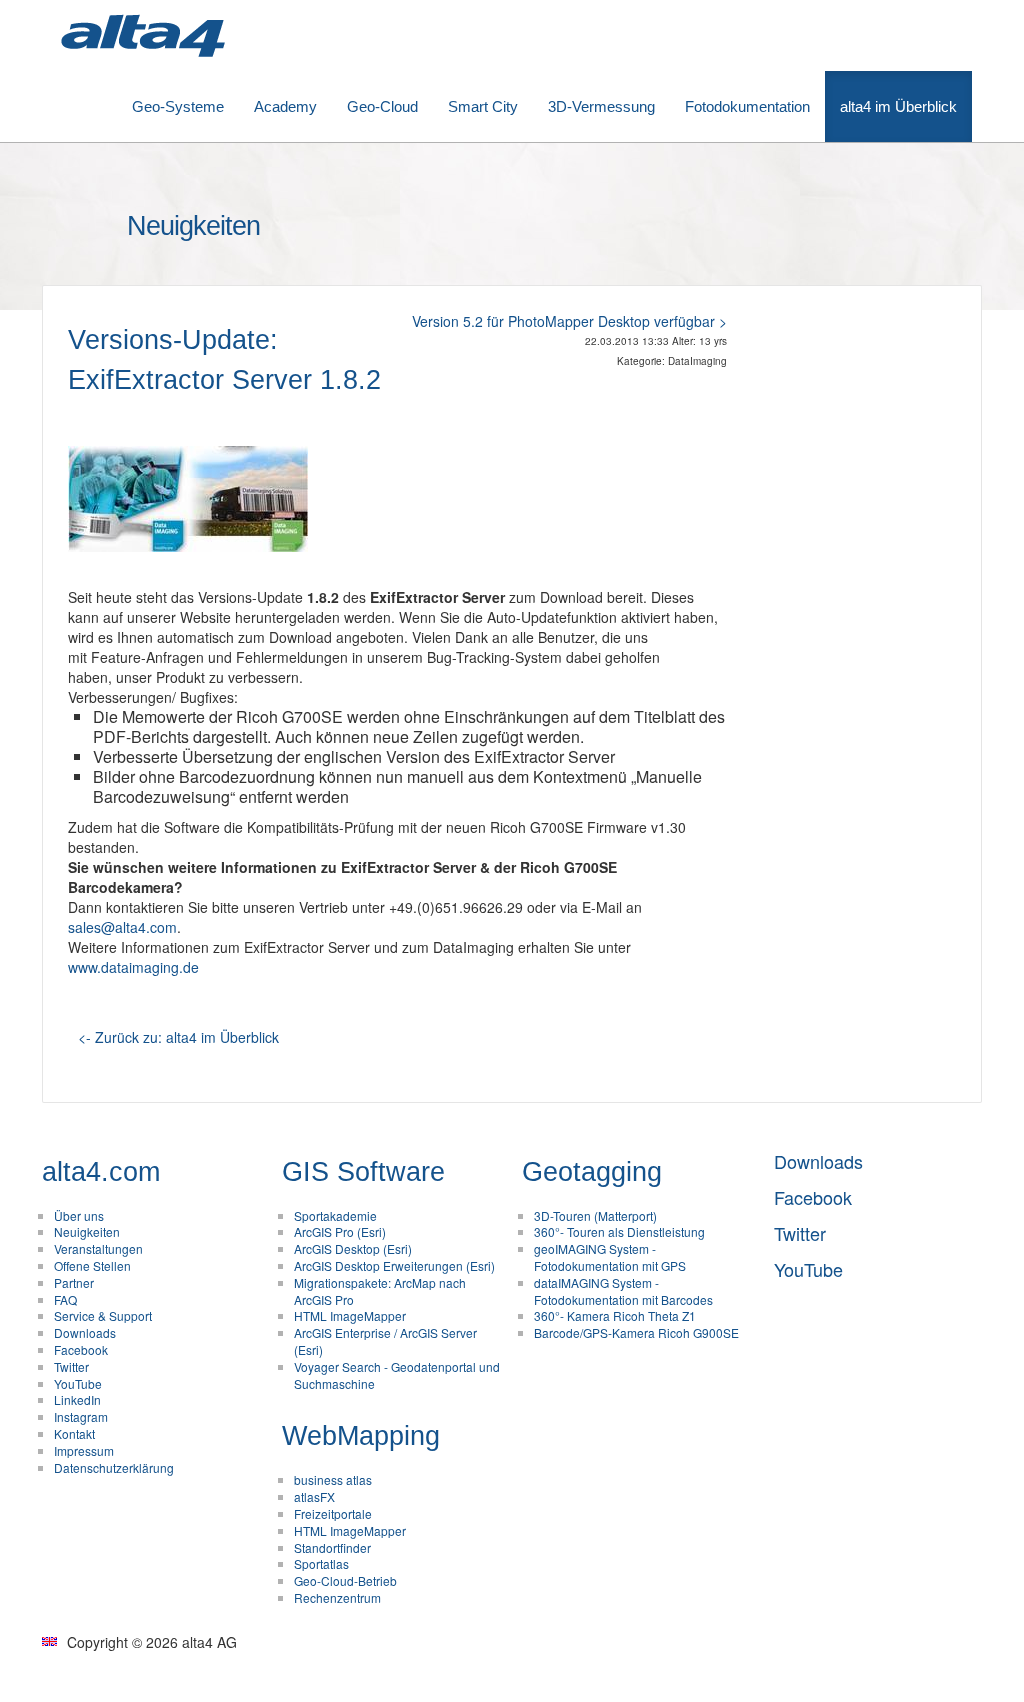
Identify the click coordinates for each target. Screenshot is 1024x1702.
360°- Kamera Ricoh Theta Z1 (615, 1315)
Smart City (483, 106)
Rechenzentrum (337, 1597)
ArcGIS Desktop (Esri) (353, 1248)
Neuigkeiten (87, 1231)
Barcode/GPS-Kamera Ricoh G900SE (636, 1332)
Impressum (84, 1450)
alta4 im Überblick (898, 106)
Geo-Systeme (178, 106)
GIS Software (363, 1172)
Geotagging (592, 1172)
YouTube (78, 1383)
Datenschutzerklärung (114, 1467)
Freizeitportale (333, 1513)
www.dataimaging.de (133, 967)
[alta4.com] (142, 35)
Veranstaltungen (98, 1248)
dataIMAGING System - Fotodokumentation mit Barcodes (623, 1291)
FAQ (65, 1299)
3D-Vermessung (601, 106)
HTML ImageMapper (350, 1315)
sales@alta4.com (122, 927)
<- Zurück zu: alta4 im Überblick (178, 1037)
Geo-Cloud (382, 106)
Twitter (71, 1366)
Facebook (81, 1349)
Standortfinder (332, 1547)
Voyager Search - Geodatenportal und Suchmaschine (397, 1375)
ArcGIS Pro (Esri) (340, 1231)
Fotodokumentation (747, 106)
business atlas (333, 1479)
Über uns (79, 1215)
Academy (285, 106)
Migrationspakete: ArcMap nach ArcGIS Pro (380, 1291)
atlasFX (314, 1496)
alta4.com (101, 1172)
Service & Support (103, 1315)
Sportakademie (335, 1215)
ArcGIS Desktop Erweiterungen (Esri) (394, 1265)
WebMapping (361, 1436)
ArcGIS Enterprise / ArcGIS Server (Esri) (385, 1341)
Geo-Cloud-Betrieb (345, 1580)
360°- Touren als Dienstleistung (619, 1231)
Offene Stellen (92, 1265)
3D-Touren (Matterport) (595, 1215)
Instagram (81, 1416)
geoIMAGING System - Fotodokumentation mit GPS (610, 1257)
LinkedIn (77, 1399)
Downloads (85, 1332)
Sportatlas (321, 1563)
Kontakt (74, 1433)
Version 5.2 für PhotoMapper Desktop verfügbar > (569, 321)
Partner (74, 1282)
